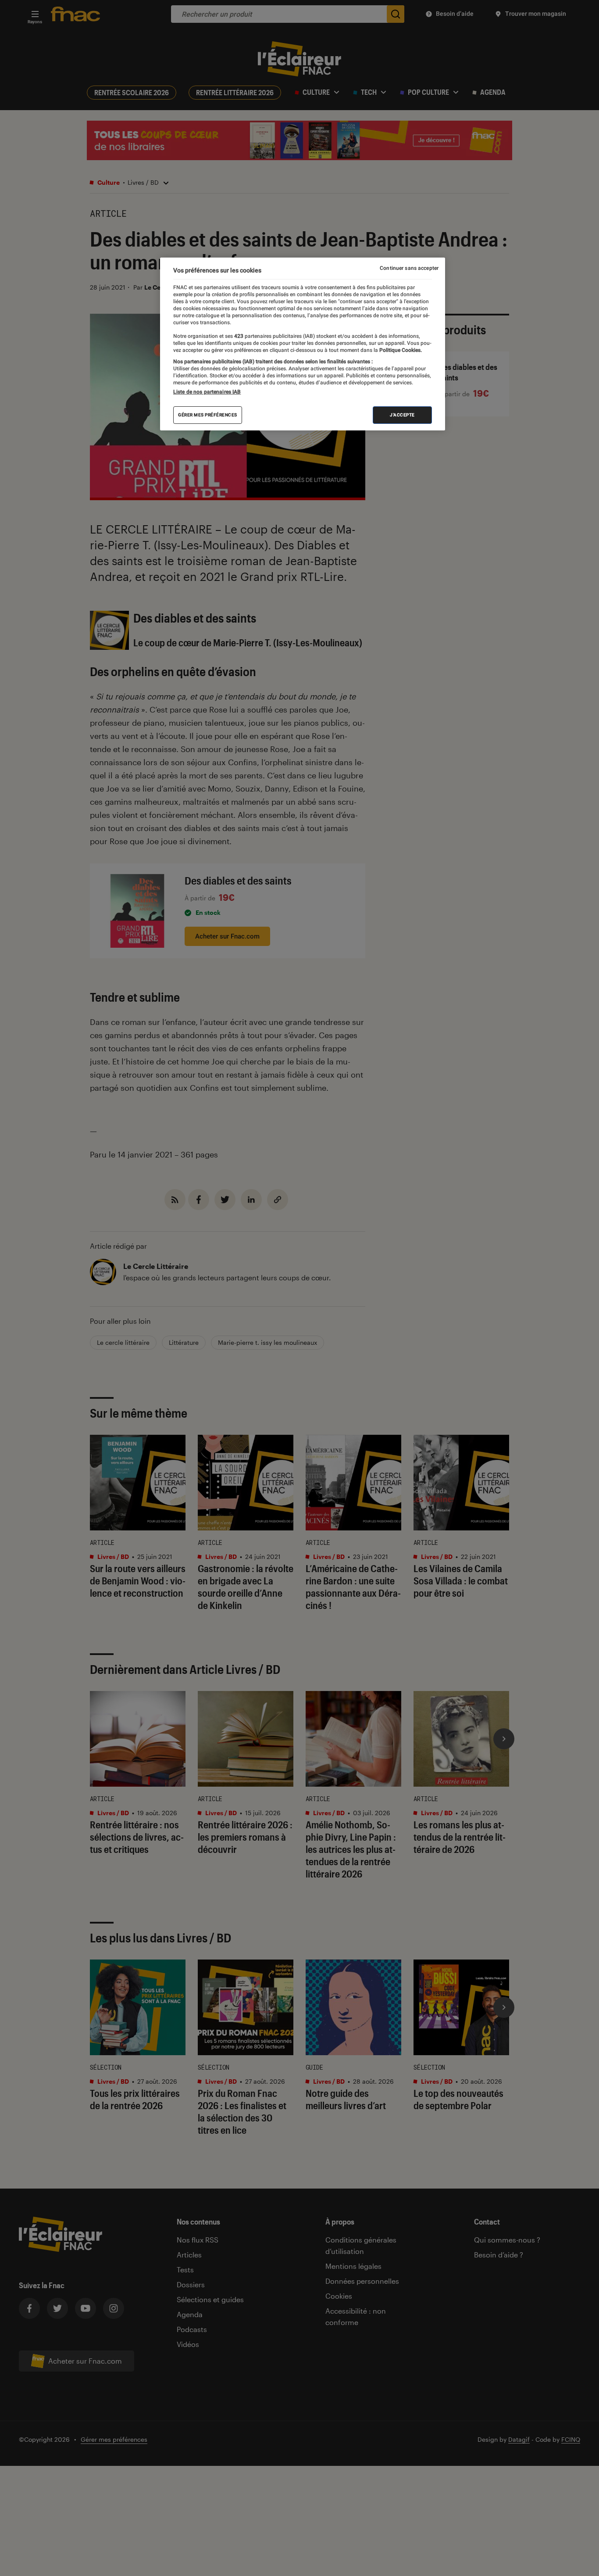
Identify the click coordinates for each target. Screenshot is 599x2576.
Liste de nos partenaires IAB (207, 392)
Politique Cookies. (400, 350)
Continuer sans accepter (409, 268)
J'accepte (402, 415)
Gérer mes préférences (208, 415)
